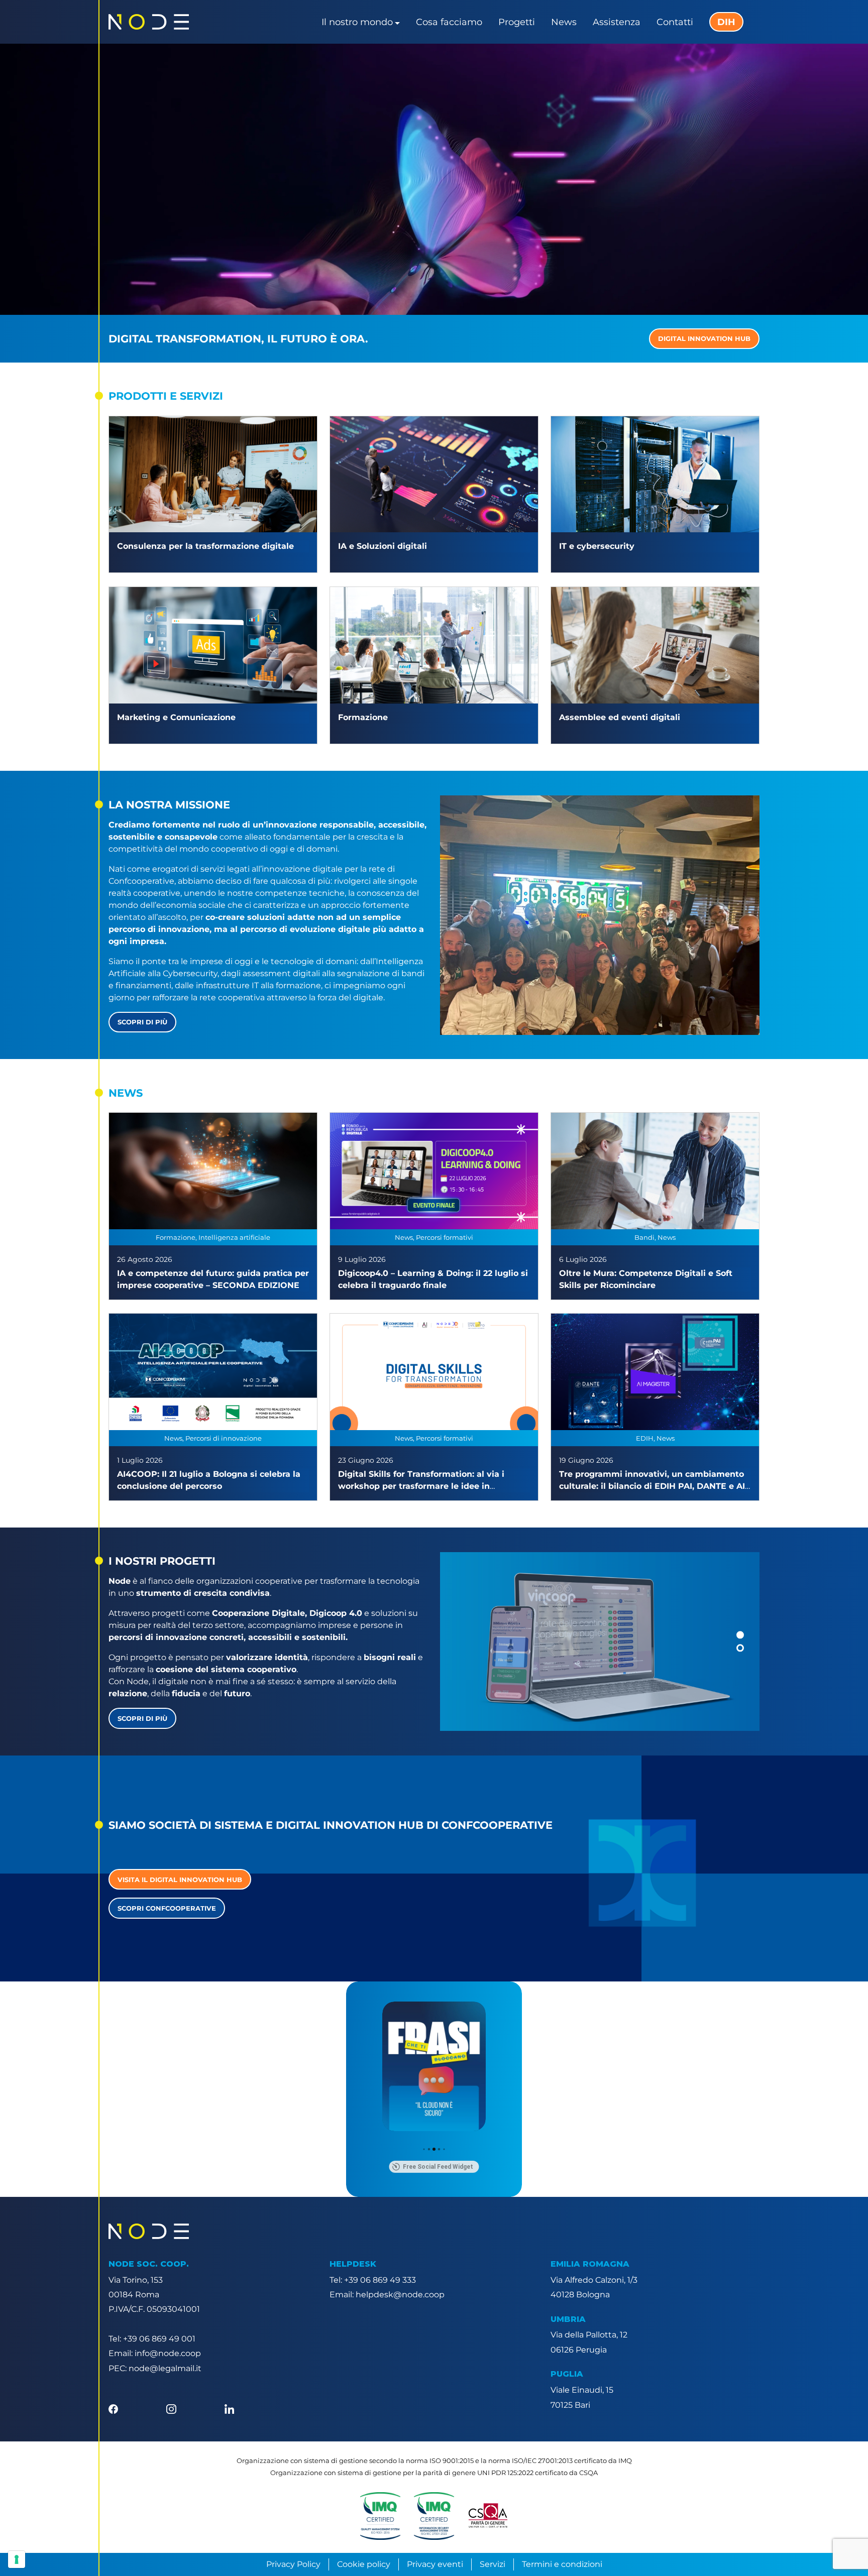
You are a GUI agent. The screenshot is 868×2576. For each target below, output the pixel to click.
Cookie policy (364, 2564)
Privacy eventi (435, 2564)
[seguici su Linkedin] (229, 2409)
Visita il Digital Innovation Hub (180, 1880)
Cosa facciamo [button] (449, 22)
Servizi (493, 2564)
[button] (740, 1635)
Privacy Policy (293, 2564)
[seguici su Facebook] (113, 2409)
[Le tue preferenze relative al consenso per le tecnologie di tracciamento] (17, 2559)
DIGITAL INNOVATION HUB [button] (704, 338)
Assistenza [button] (617, 22)
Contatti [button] (675, 22)
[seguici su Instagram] (171, 2409)
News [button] (564, 22)
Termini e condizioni (562, 2564)
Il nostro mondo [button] (357, 22)
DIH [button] (726, 22)
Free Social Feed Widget (438, 2167)
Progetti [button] (517, 22)
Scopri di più (142, 1022)
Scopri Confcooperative (167, 1908)
